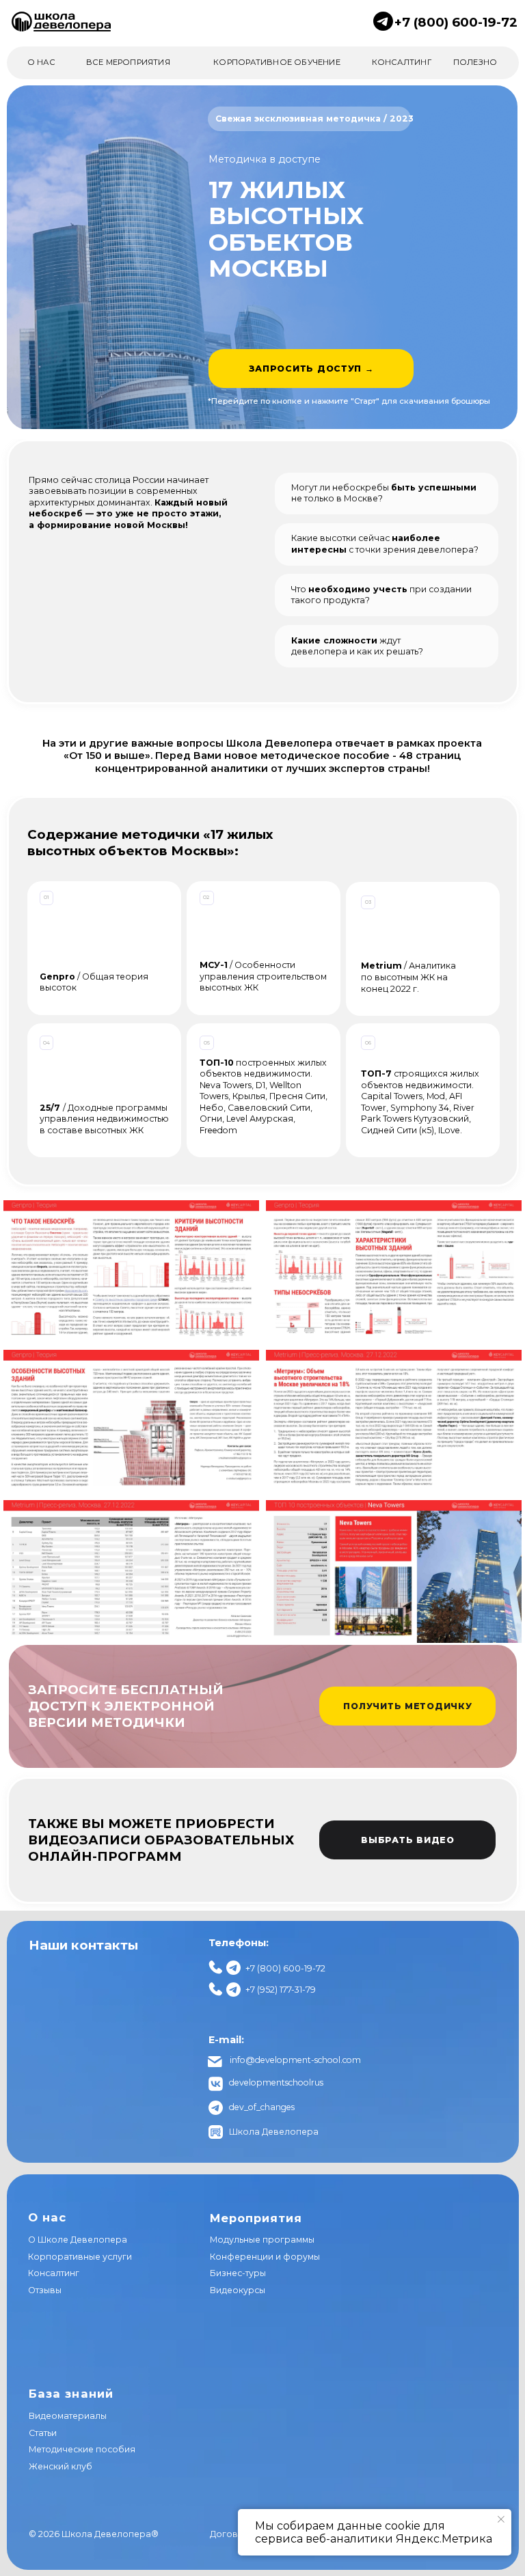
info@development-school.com (295, 2060)
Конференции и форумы (265, 2257)
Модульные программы (262, 2240)
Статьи (43, 2433)
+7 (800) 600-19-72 (456, 22)
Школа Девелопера (274, 2132)
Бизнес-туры (238, 2273)
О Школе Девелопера (78, 2240)
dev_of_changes (262, 2107)
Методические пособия (82, 2449)
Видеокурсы (238, 2290)
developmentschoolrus (276, 2082)
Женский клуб (60, 2466)
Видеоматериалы (68, 2416)
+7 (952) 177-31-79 (281, 1990)
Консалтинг (54, 2273)
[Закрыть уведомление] (501, 2519)
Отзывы (45, 2290)
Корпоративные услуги (80, 2257)
